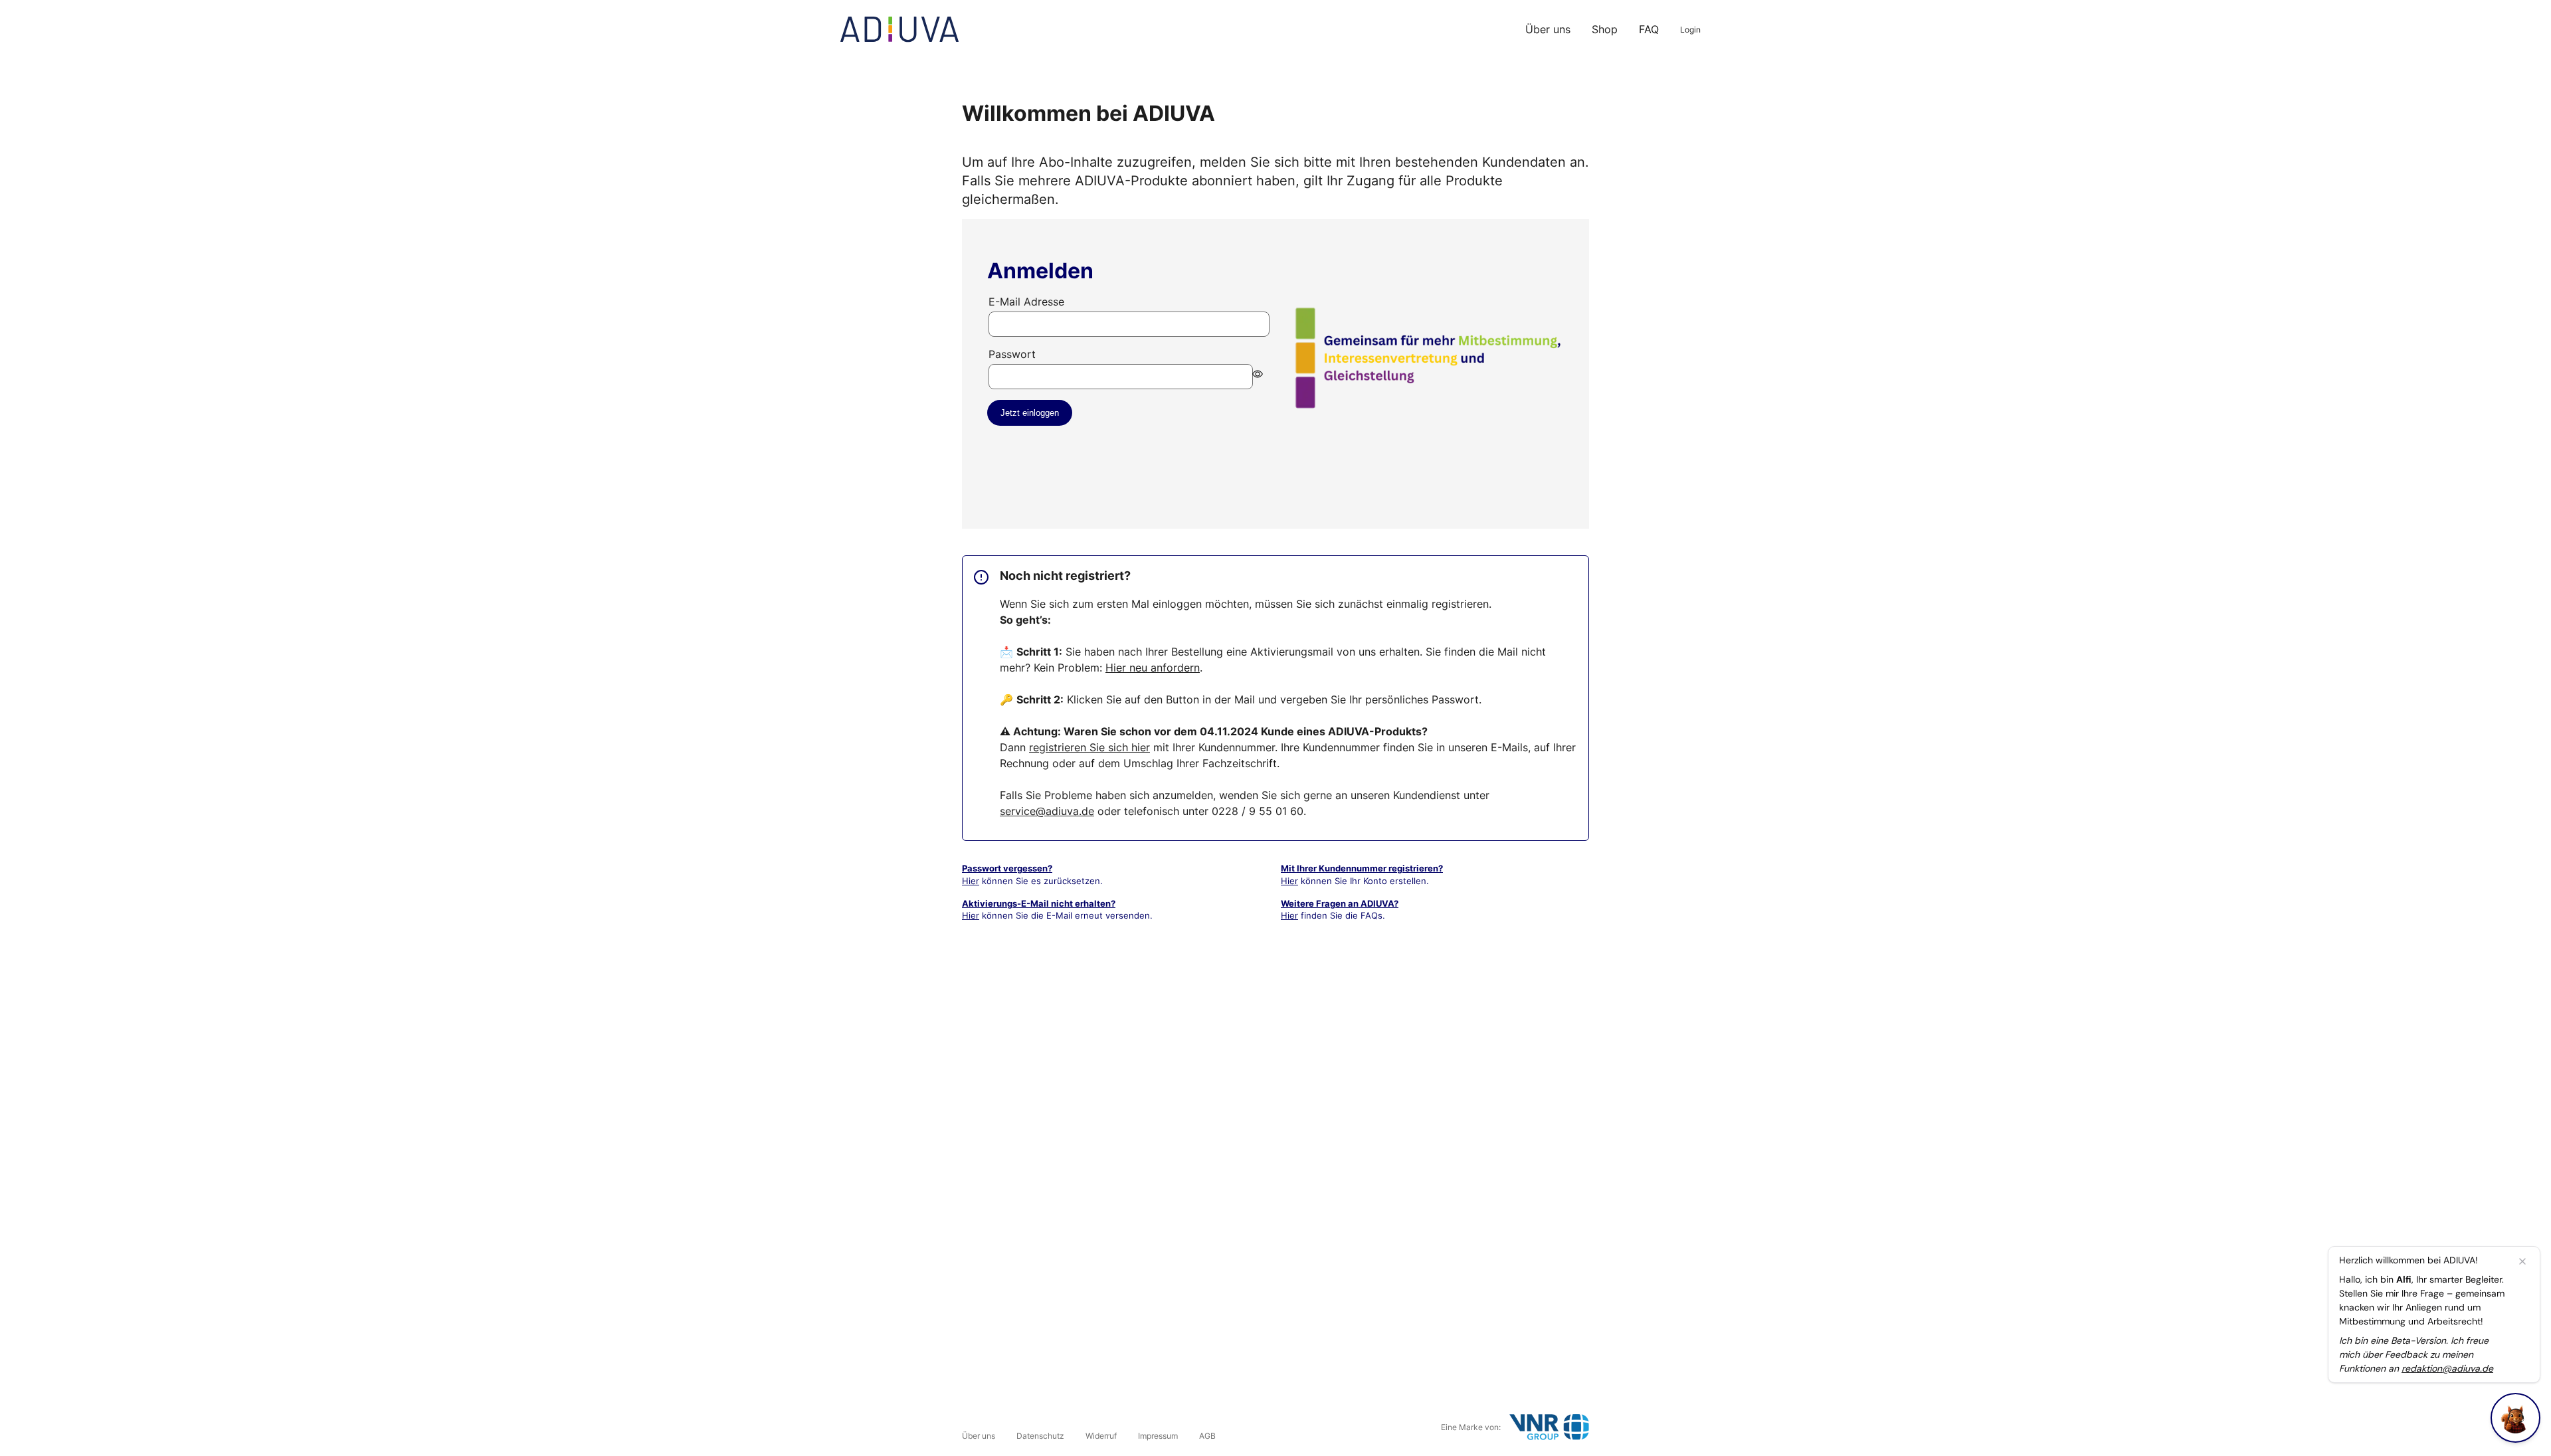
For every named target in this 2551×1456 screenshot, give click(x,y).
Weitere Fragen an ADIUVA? (1340, 903)
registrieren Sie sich (1089, 747)
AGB (1207, 1436)
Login (1690, 30)
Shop (1605, 29)
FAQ (1649, 29)
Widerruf (1101, 1436)
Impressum (1158, 1436)
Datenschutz (1040, 1436)
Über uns (1548, 29)
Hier (971, 881)
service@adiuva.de (1047, 811)
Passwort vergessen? (1007, 868)
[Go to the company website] (1549, 1427)
